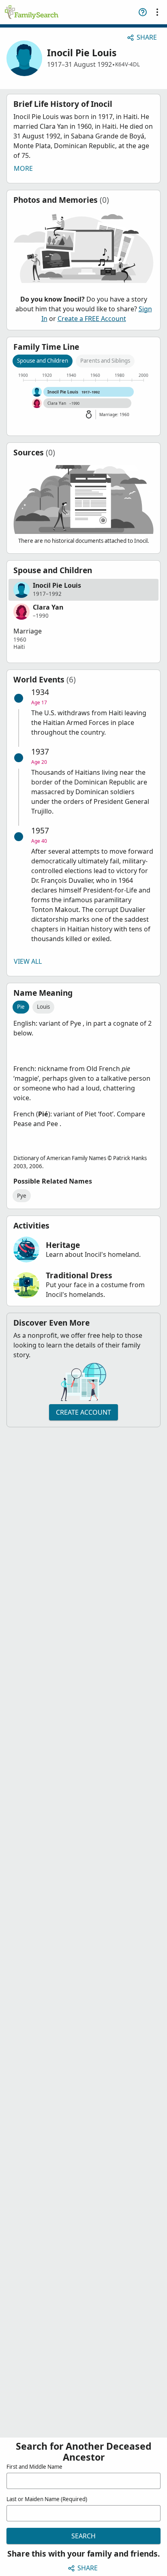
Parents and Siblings (105, 361)
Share (147, 37)
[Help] (143, 12)
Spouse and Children (43, 361)
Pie (21, 1007)
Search (83, 2536)
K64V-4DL (127, 64)
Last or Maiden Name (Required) (47, 2499)
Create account (83, 1412)
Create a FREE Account (92, 319)
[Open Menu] (157, 12)
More (23, 168)
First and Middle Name (34, 2467)
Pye (22, 1196)
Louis (43, 1007)
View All (28, 961)
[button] (83, 590)
